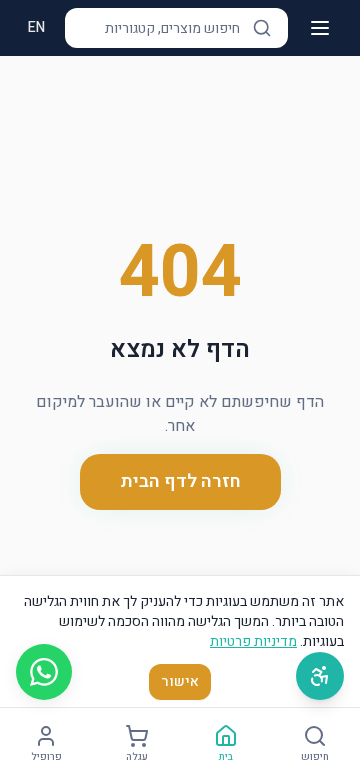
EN (36, 27)
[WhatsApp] (44, 672)
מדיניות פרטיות (253, 641)
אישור (180, 681)
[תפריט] (320, 28)
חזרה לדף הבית (180, 481)
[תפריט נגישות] (320, 676)
